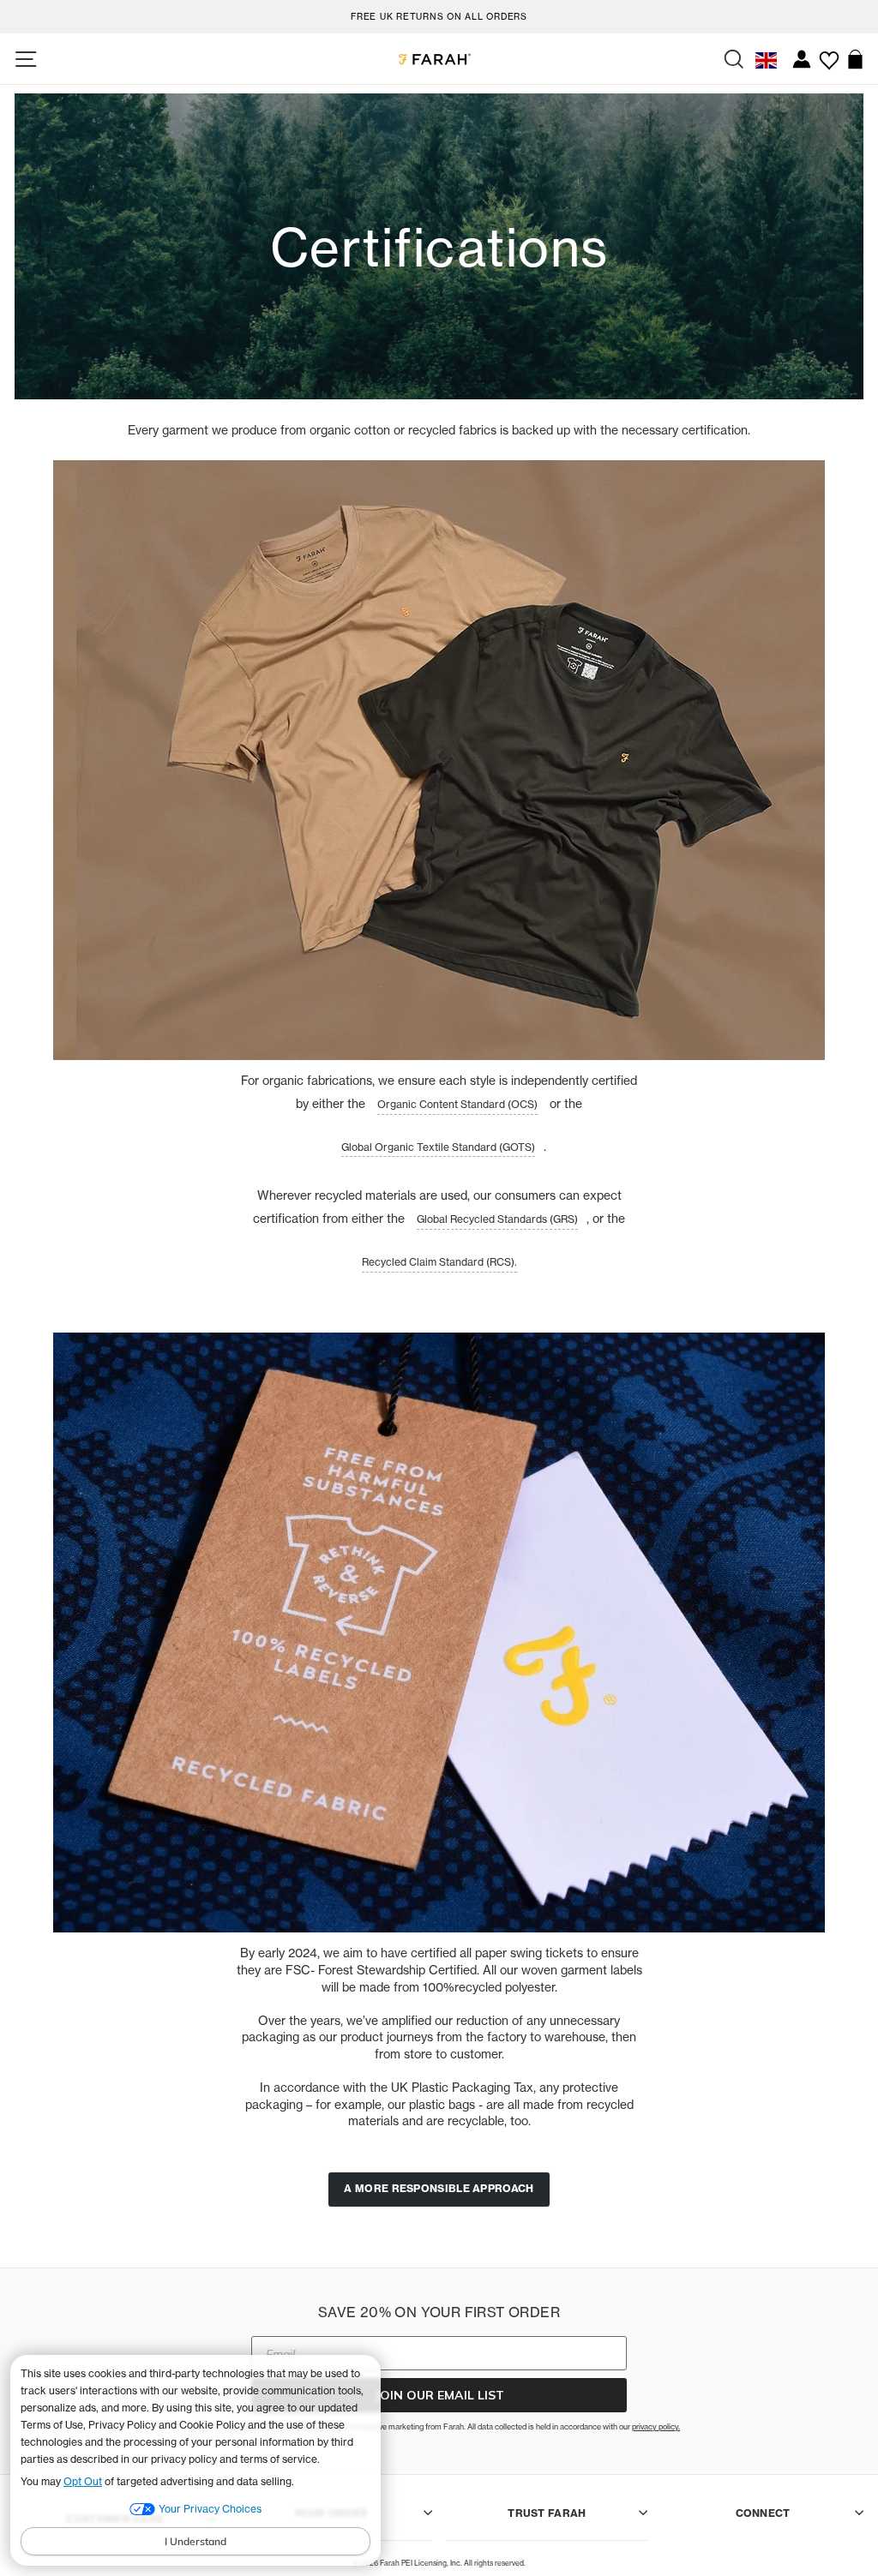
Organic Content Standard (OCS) (457, 1104)
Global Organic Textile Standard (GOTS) (438, 1147)
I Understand (195, 2541)
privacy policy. (656, 2426)
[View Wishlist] (829, 54)
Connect (763, 2513)
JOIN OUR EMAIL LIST (439, 2395)
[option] (439, 14)
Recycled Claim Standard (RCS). (439, 1262)
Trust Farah (547, 2513)
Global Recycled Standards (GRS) (497, 1219)
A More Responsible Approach (439, 2188)
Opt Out (83, 2481)
